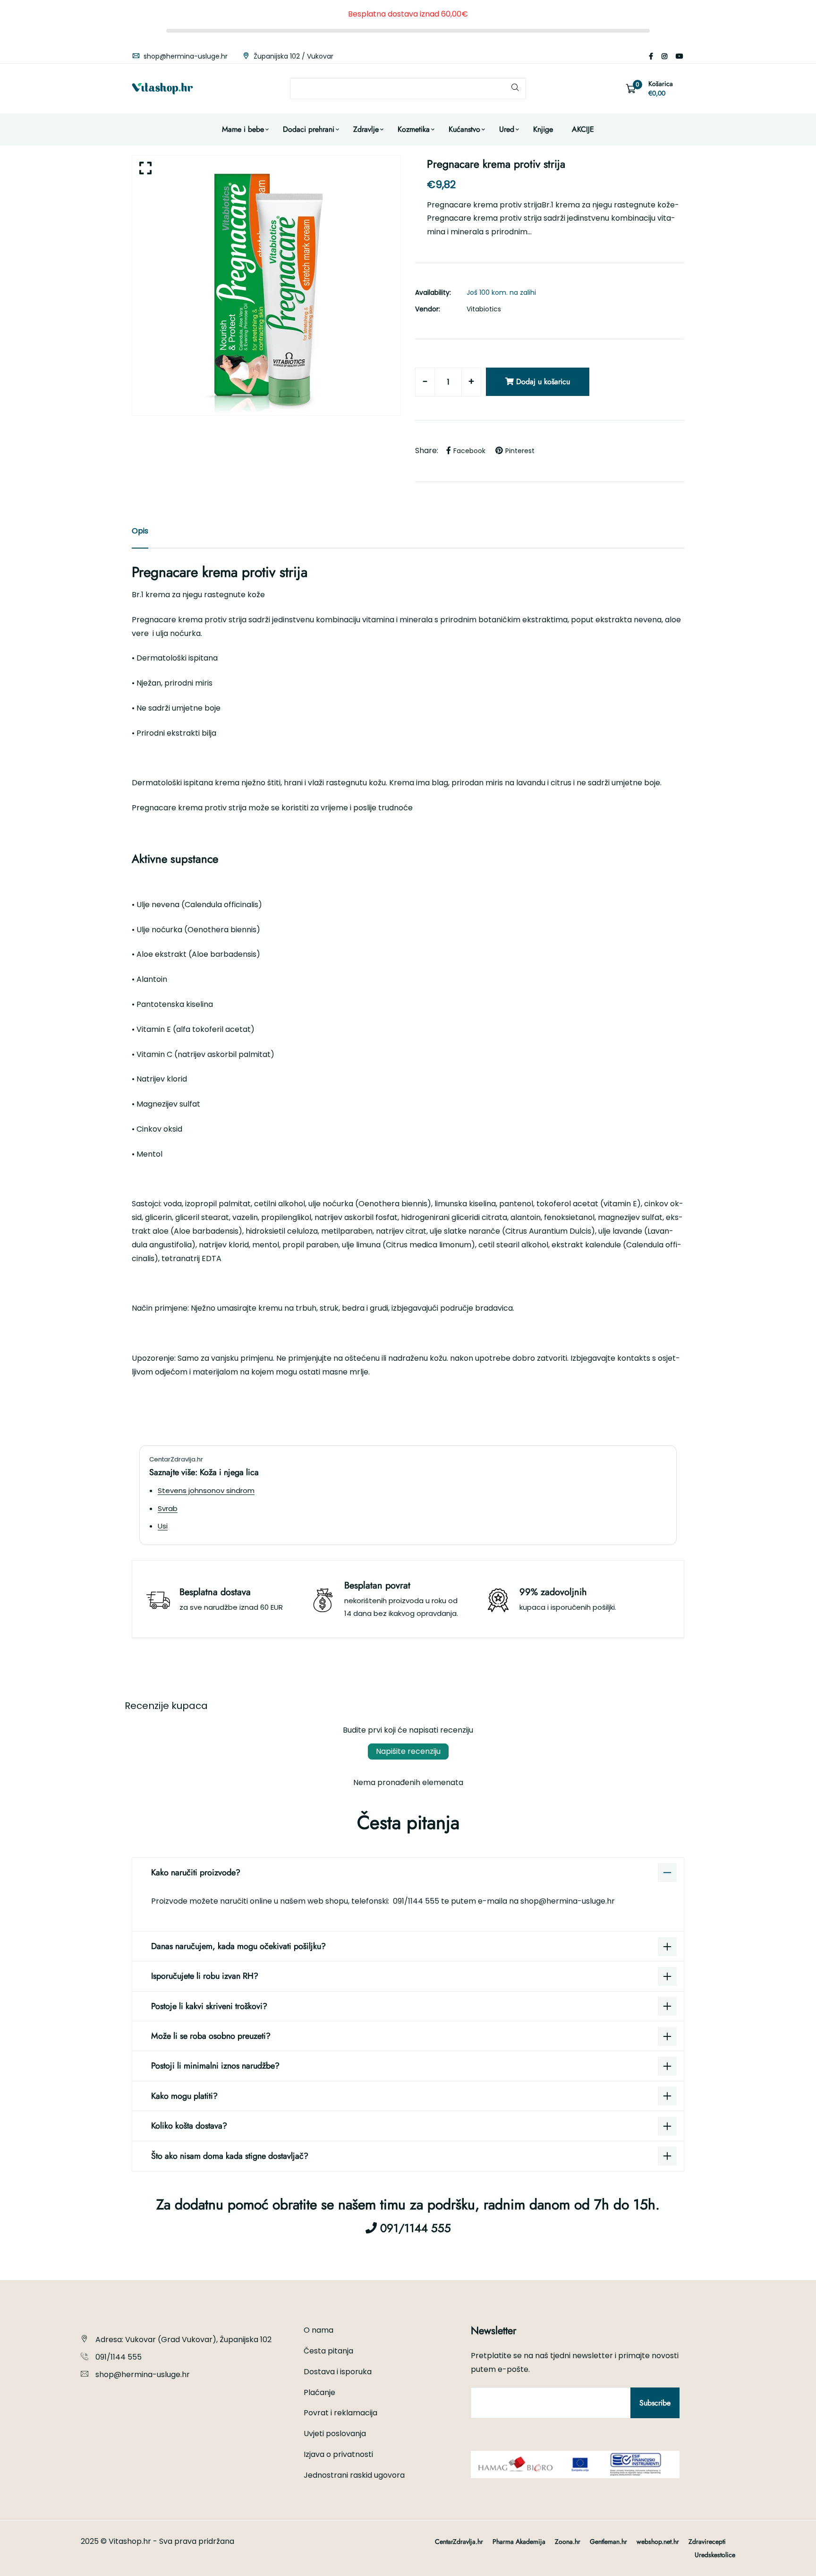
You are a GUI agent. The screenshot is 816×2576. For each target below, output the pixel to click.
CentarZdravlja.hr (459, 2542)
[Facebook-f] (651, 56)
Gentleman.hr (608, 2542)
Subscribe (655, 2403)
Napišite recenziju (408, 1751)
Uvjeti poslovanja (335, 2434)
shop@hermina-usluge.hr (185, 56)
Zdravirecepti (707, 2542)
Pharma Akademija (519, 2542)
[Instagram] (664, 56)
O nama (319, 2330)
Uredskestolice (715, 2555)
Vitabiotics (484, 309)
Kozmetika (414, 129)
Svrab (168, 1508)
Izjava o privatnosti (338, 2454)
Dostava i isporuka (338, 2372)
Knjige (543, 129)
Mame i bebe (243, 129)
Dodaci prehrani (309, 129)
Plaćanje (319, 2392)
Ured (507, 129)
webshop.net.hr (658, 2542)
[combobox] (408, 89)
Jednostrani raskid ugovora (354, 2475)
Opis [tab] (140, 531)
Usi (163, 1526)
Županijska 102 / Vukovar (293, 56)
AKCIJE (583, 129)
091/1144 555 (417, 1901)
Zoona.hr (568, 2542)
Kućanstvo (464, 129)
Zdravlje (366, 129)
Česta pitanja (328, 2351)
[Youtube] (680, 56)
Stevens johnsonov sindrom (206, 1490)
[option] (266, 285)
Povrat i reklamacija (340, 2413)
